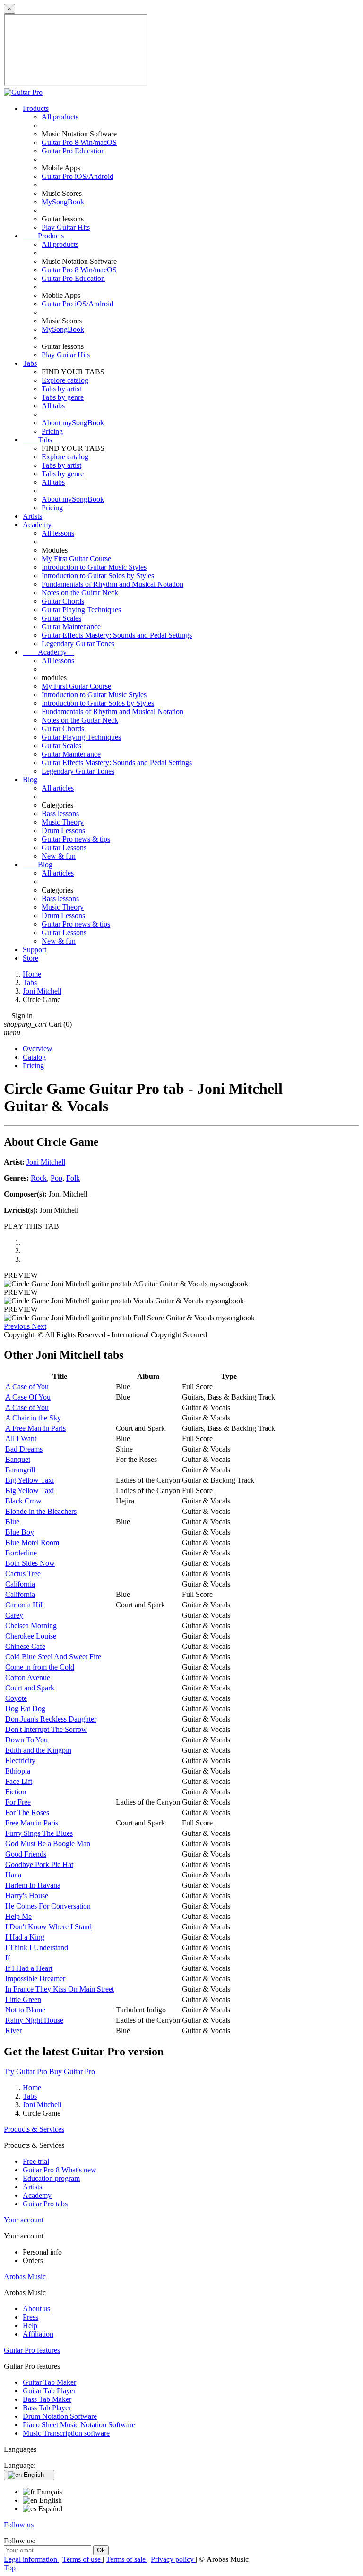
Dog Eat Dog (25, 1709)
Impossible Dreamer (35, 1979)
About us (36, 2309)
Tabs (30, 363)
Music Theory (63, 822)
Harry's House (27, 1896)
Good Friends (26, 1854)
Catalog (34, 1057)
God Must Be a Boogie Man (48, 1844)
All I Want (21, 1439)
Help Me (18, 1916)
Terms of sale (127, 2559)
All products (60, 117)
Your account (24, 2220)
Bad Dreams (24, 1449)
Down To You (26, 1740)
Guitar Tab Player (49, 2391)
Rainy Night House (34, 2020)
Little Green (23, 1999)
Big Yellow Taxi (30, 1480)
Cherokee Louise (31, 1636)
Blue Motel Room (32, 1542)
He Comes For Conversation (48, 1906)
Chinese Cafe (25, 1646)
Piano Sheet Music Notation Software (79, 2425)
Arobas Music (25, 2276)
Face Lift (19, 1781)
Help (30, 2326)
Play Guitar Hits (66, 227)
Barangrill (20, 1470)
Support (35, 950)
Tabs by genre (63, 397)
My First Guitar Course (76, 559)
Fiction (16, 1792)
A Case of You (27, 1387)
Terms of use (82, 2559)
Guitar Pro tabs (45, 2204)
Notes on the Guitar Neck (80, 593)
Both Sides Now (30, 1563)
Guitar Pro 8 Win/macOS (79, 142)
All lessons (58, 533)
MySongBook (63, 202)
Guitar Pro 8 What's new (60, 2170)
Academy (37, 525)
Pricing (52, 431)
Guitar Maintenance (71, 627)
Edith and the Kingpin (38, 1750)
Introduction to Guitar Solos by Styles (98, 576)
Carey (14, 1615)
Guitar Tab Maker (49, 2382)
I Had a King (25, 1937)
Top (10, 2568)
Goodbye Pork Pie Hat (39, 1864)
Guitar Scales (61, 618)
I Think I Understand (37, 1947)
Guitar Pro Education (73, 151)
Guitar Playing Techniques (81, 610)
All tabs (53, 406)
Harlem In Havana (33, 1885)
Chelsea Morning (31, 1626)
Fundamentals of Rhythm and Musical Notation (112, 584)
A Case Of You (28, 1397)
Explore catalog (65, 380)
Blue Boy (20, 1532)
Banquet (18, 1459)
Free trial (36, 2161)
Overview (38, 1049)
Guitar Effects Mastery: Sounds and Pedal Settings (117, 635)
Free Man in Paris (32, 1823)
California (20, 1584)
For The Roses (27, 1812)
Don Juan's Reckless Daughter (51, 1719)
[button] (18, 1326)
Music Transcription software (66, 2433)
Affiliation (38, 2334)
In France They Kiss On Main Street (60, 1989)
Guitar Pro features (32, 2350)
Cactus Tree (23, 1574)
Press (30, 2317)
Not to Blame (25, 2010)
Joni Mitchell (46, 1162)
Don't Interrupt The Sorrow (46, 1729)
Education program (51, 2178)
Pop (56, 1178)
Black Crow (23, 1501)
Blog (30, 780)
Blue (12, 1522)
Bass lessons (60, 814)
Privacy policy (173, 2559)
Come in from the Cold (40, 1667)
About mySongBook (73, 423)
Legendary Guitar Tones (78, 644)
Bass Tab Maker (47, 2399)
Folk (73, 1178)
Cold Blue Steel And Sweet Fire (53, 1657)
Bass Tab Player (47, 2408)
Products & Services (34, 2129)
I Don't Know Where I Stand (48, 1927)
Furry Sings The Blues (39, 1833)
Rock (39, 1178)
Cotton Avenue (28, 1677)
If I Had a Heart (29, 1968)
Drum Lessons (63, 831)
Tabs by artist (61, 389)
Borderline (21, 1553)
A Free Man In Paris (35, 1428)
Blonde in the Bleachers (41, 1511)
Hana (13, 1875)
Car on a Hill (25, 1605)
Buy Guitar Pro (72, 2072)
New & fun (59, 856)
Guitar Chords (63, 601)
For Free (18, 1802)
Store (30, 958)
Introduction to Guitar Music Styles (94, 567)
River (13, 2031)
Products (36, 108)
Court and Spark (30, 1688)
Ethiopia (18, 1771)
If (8, 1958)
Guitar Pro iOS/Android (78, 176)
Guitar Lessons (64, 848)
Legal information (31, 2559)
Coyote (16, 1698)
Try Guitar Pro (26, 2072)
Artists (32, 516)
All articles (58, 788)
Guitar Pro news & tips (76, 839)
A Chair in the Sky (33, 1418)
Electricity (20, 1761)
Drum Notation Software (60, 2416)
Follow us (19, 2525)
